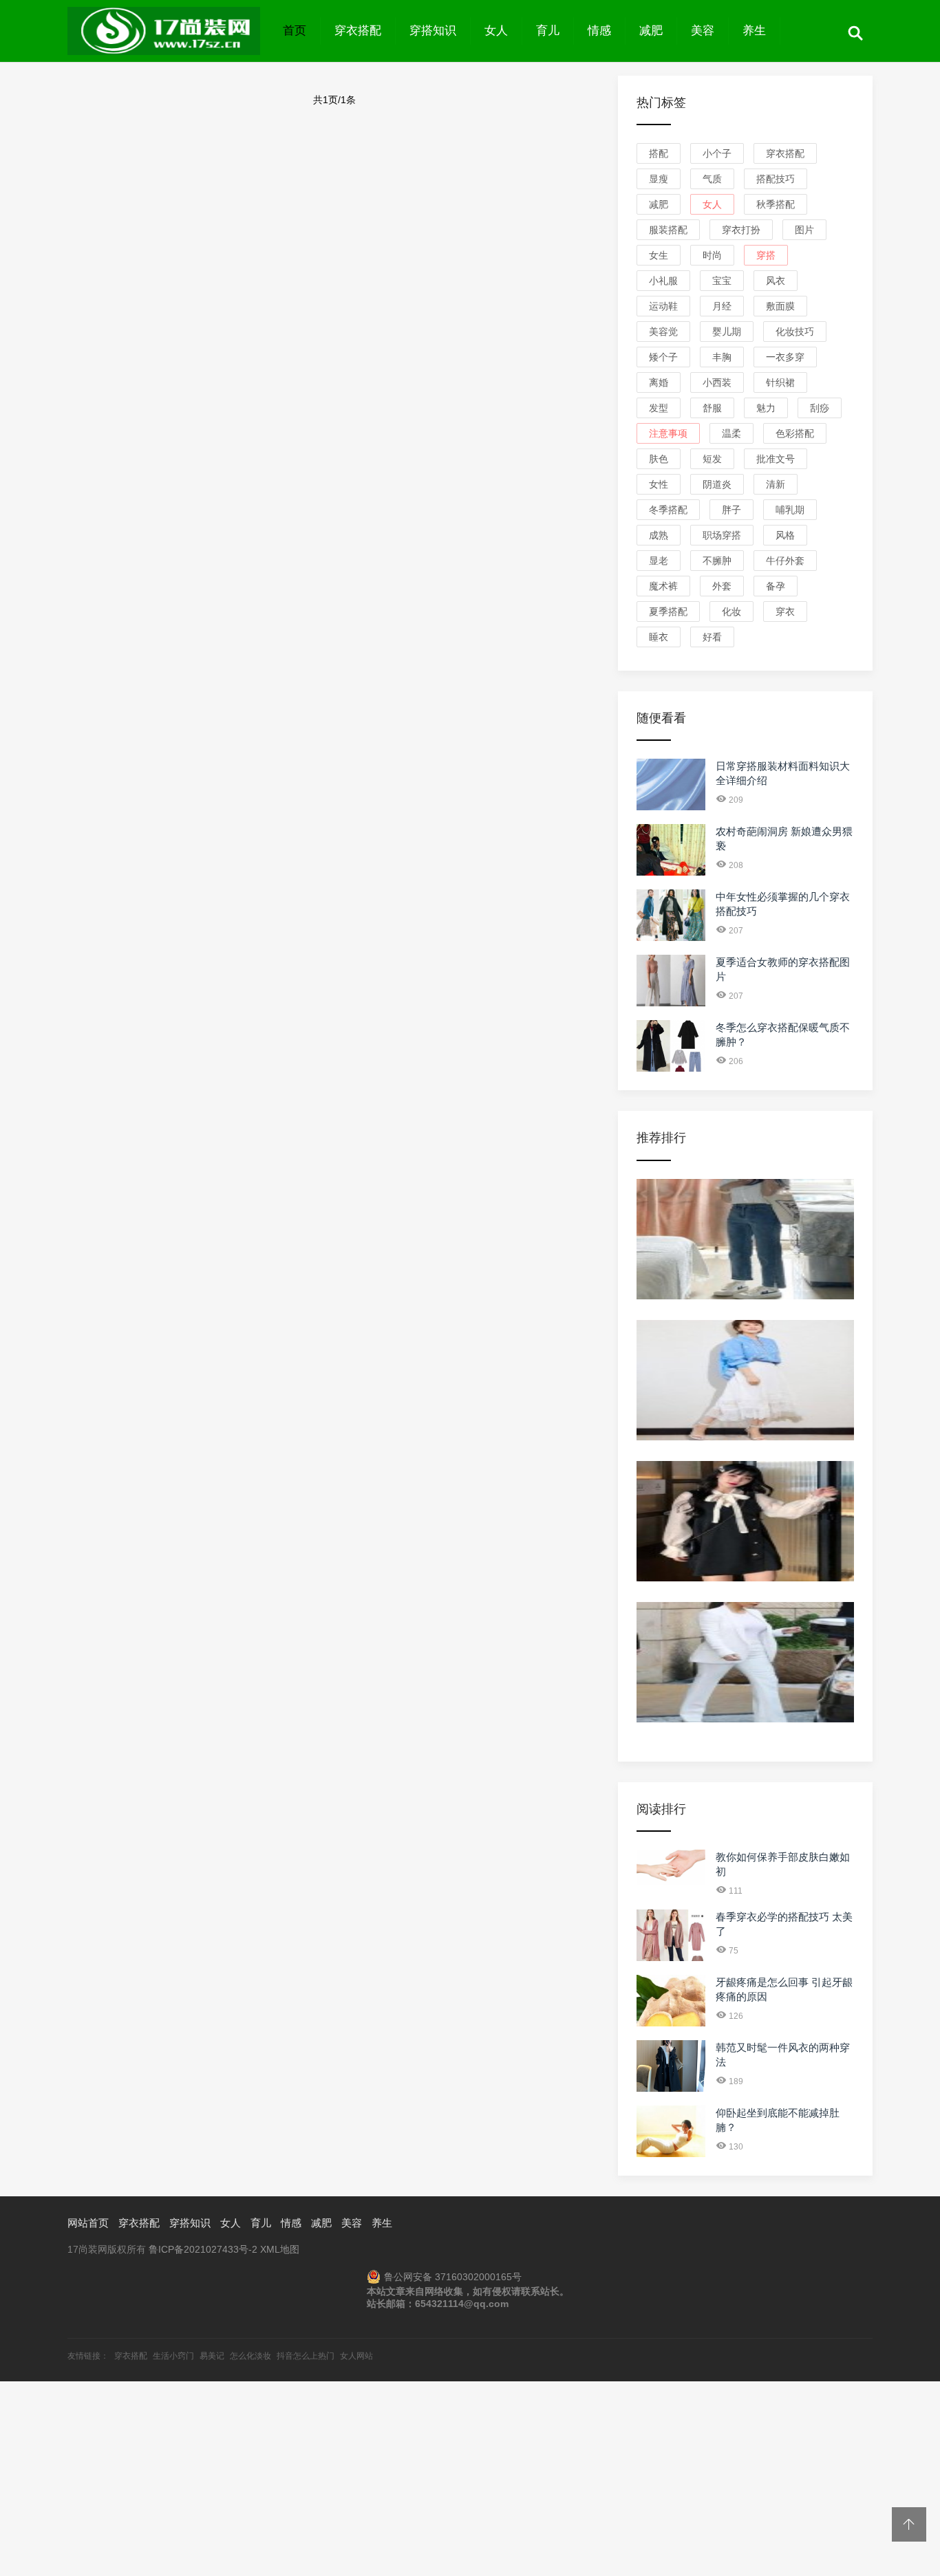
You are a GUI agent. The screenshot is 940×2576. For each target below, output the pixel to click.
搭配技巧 (776, 179)
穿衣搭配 (358, 31)
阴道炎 (717, 484)
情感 (599, 31)
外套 (722, 586)
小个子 (717, 153)
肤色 (659, 459)
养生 (754, 31)
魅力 (766, 408)
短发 (712, 459)
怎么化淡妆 (250, 2356)
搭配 (659, 153)
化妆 (731, 611)
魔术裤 (663, 586)
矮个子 (663, 357)
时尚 (712, 255)
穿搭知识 (433, 31)
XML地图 (280, 2249)
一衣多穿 (785, 357)
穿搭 (766, 255)
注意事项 (668, 433)
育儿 (548, 31)
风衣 (776, 281)
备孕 (776, 586)
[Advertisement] (413, 2478)
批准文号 (776, 459)
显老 (659, 561)
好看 (712, 637)
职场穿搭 (722, 535)
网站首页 (88, 2223)
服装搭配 (668, 230)
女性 (659, 484)
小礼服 (663, 281)
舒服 (712, 408)
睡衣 (659, 637)
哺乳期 (790, 510)
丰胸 (722, 357)
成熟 (659, 535)
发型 (659, 408)
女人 (496, 31)
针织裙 (780, 382)
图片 (804, 230)
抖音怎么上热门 (306, 2356)
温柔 (731, 433)
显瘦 (659, 179)
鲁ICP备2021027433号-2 (203, 2249)
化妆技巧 (795, 332)
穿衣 (785, 611)
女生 (659, 255)
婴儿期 (727, 332)
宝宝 (722, 281)
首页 (295, 31)
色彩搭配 (795, 433)
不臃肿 (717, 561)
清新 (776, 484)
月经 (722, 306)
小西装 (717, 382)
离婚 (659, 382)
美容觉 (663, 332)
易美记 (212, 2356)
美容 (703, 31)
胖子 (731, 510)
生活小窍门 (173, 2356)
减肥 (651, 31)
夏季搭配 (668, 611)
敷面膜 (780, 306)
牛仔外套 (785, 561)
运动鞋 (663, 306)
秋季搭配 (776, 204)
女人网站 (356, 2356)
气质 (712, 179)
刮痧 (820, 408)
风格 (785, 535)
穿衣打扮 (741, 230)
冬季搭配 (668, 510)
